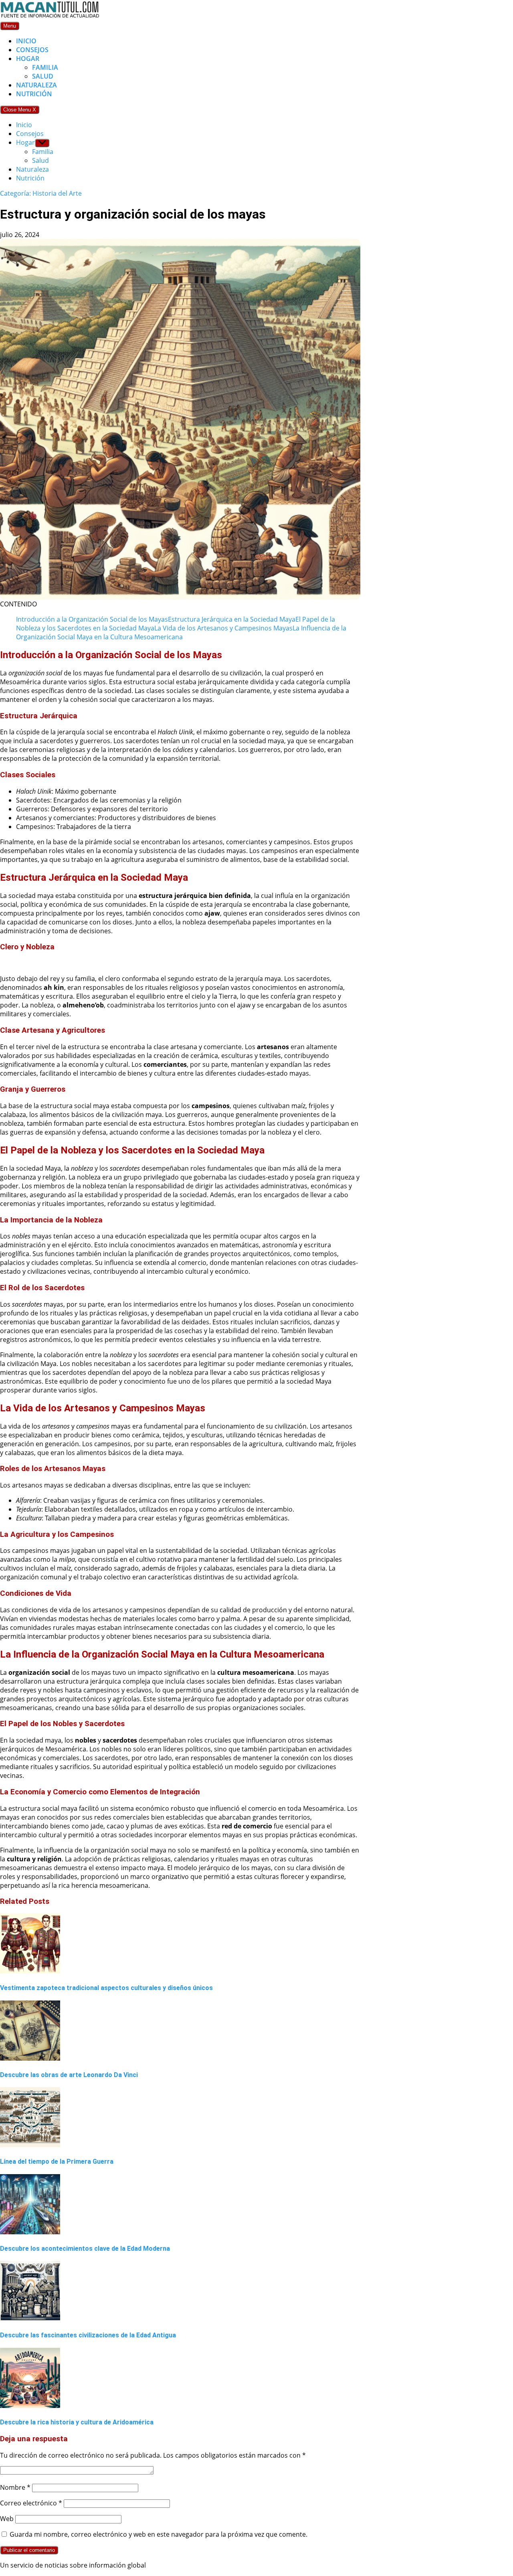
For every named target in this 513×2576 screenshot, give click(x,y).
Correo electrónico (31, 2503)
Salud (43, 76)
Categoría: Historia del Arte (41, 193)
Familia (45, 67)
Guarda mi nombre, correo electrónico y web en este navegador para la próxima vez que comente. (159, 2534)
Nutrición (34, 94)
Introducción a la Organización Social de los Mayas (92, 619)
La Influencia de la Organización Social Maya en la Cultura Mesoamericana (181, 632)
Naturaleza (36, 85)
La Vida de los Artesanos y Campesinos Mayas (223, 628)
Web (7, 2519)
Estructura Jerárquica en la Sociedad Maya (232, 619)
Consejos (32, 50)
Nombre (15, 2487)
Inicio (26, 41)
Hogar (28, 59)
